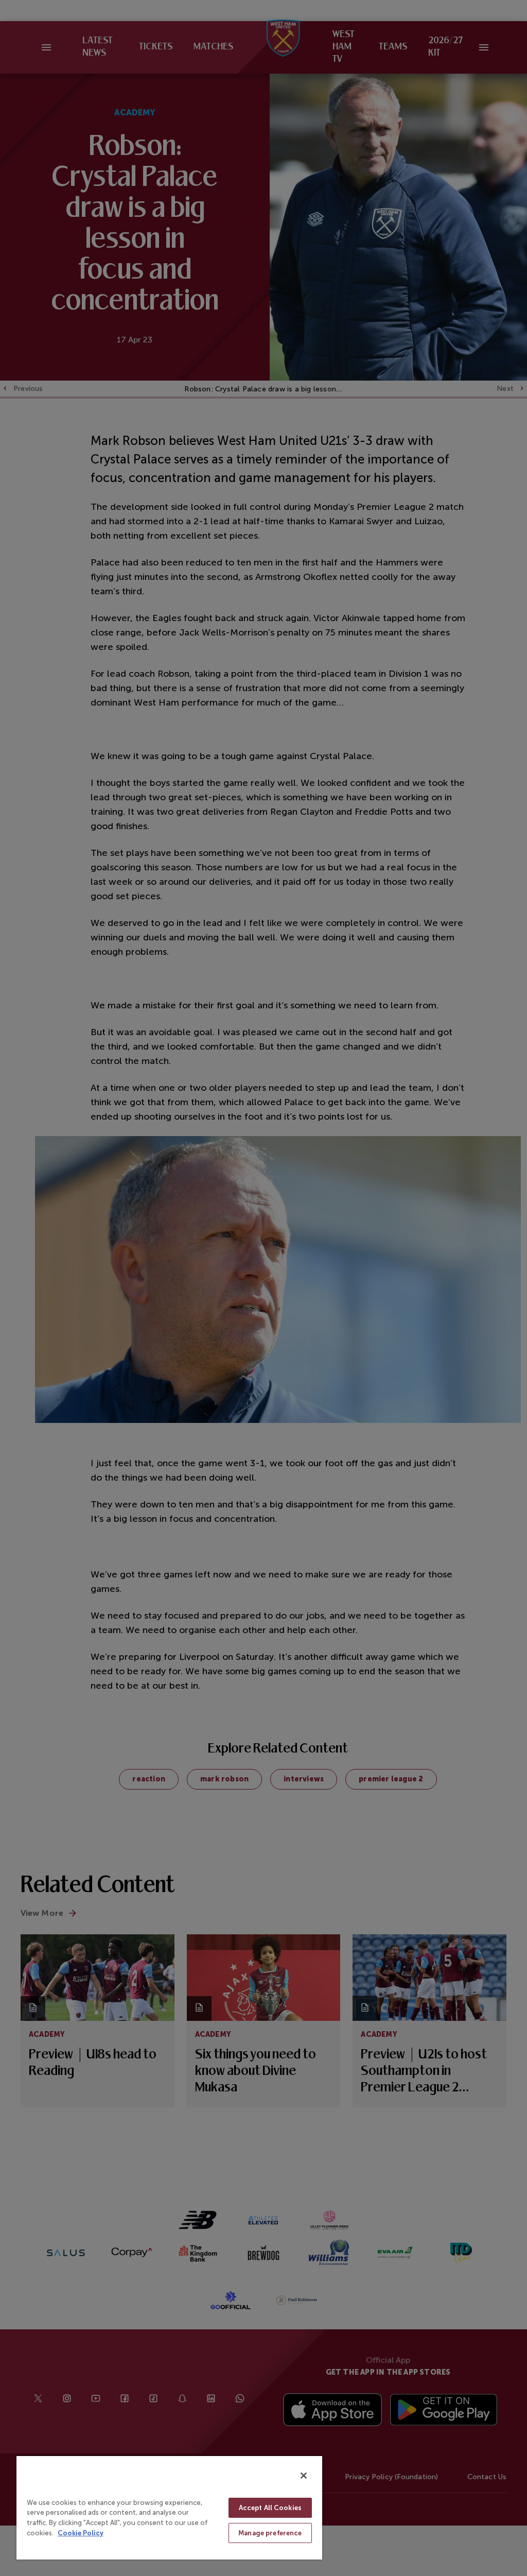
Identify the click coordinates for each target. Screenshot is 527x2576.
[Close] (304, 2476)
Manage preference (270, 2533)
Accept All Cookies (270, 2508)
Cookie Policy (81, 2533)
